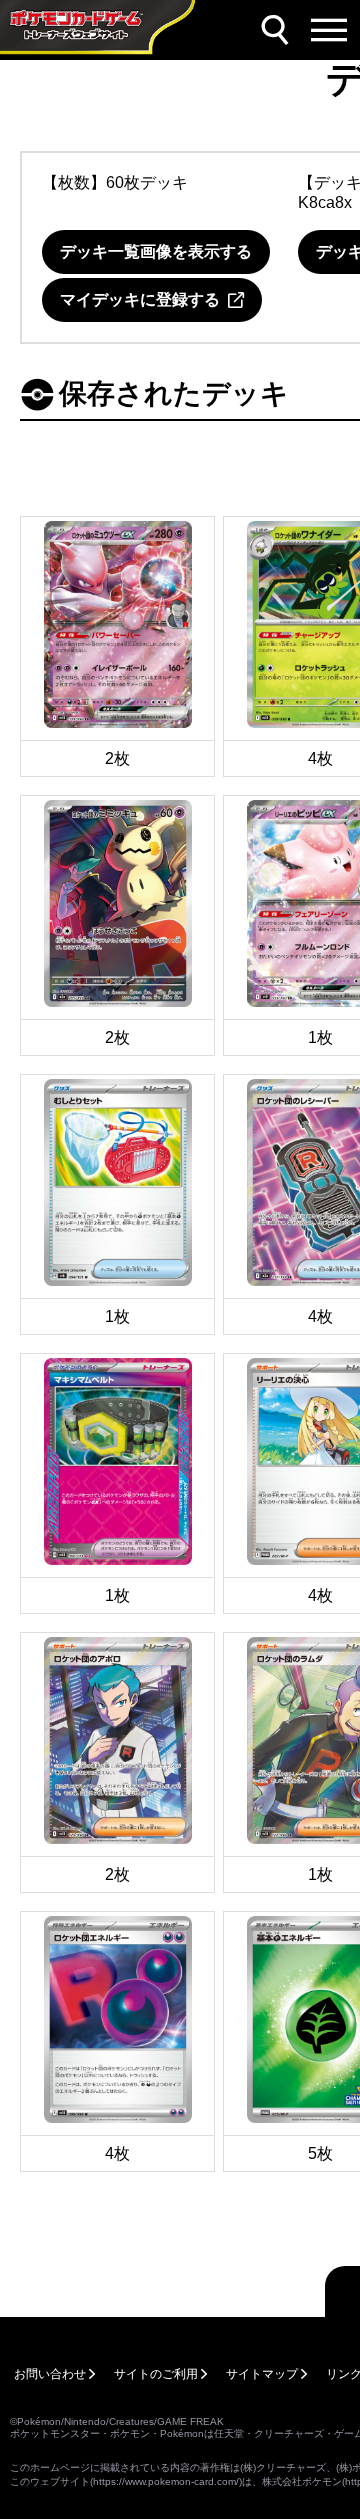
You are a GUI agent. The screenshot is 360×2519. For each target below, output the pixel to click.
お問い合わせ (50, 2374)
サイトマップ (262, 2374)
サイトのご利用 (156, 2374)
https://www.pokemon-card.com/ (166, 2481)
